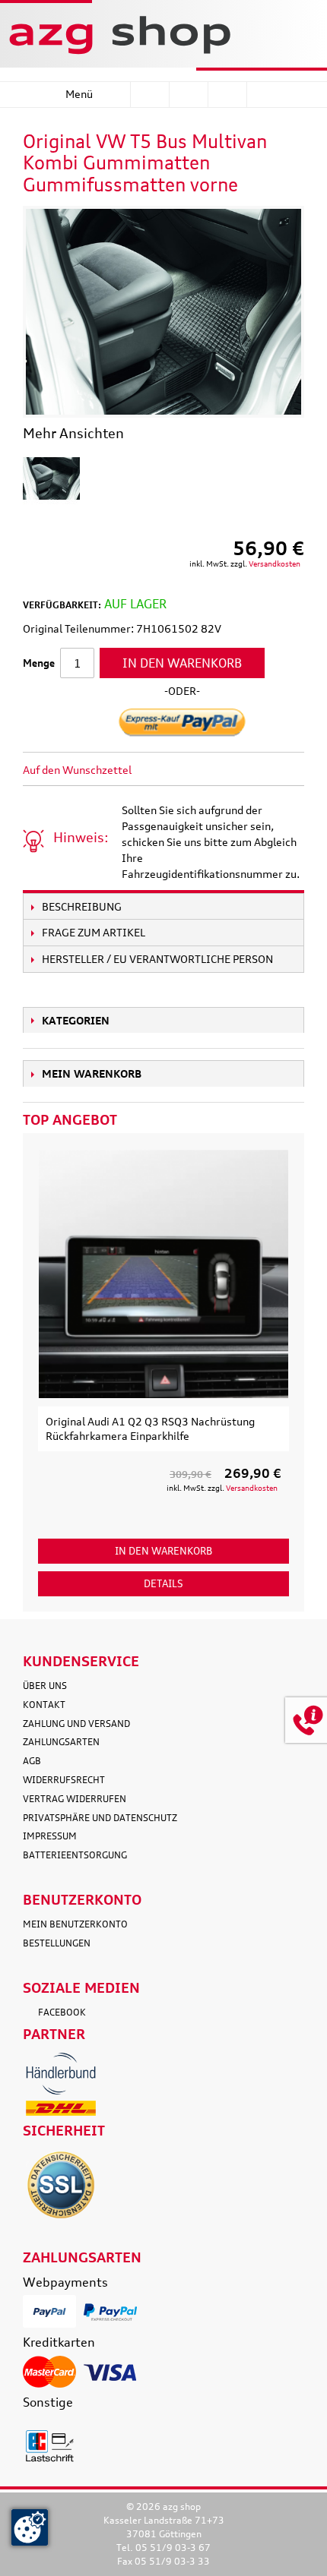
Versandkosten (275, 563)
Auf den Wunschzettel (77, 770)
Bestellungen (57, 1943)
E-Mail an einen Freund (163, 770)
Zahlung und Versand (76, 1724)
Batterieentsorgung (75, 1855)
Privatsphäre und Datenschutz (100, 1818)
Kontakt (44, 1705)
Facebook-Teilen (194, 770)
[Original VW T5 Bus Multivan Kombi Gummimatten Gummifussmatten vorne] (51, 478)
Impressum (50, 1836)
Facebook (62, 2012)
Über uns (45, 1686)
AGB (32, 1761)
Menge (39, 663)
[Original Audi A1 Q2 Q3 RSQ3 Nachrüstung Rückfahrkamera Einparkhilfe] (163, 1274)
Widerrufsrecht (64, 1780)
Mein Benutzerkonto (75, 1924)
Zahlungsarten (61, 1742)
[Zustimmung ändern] (30, 2527)
